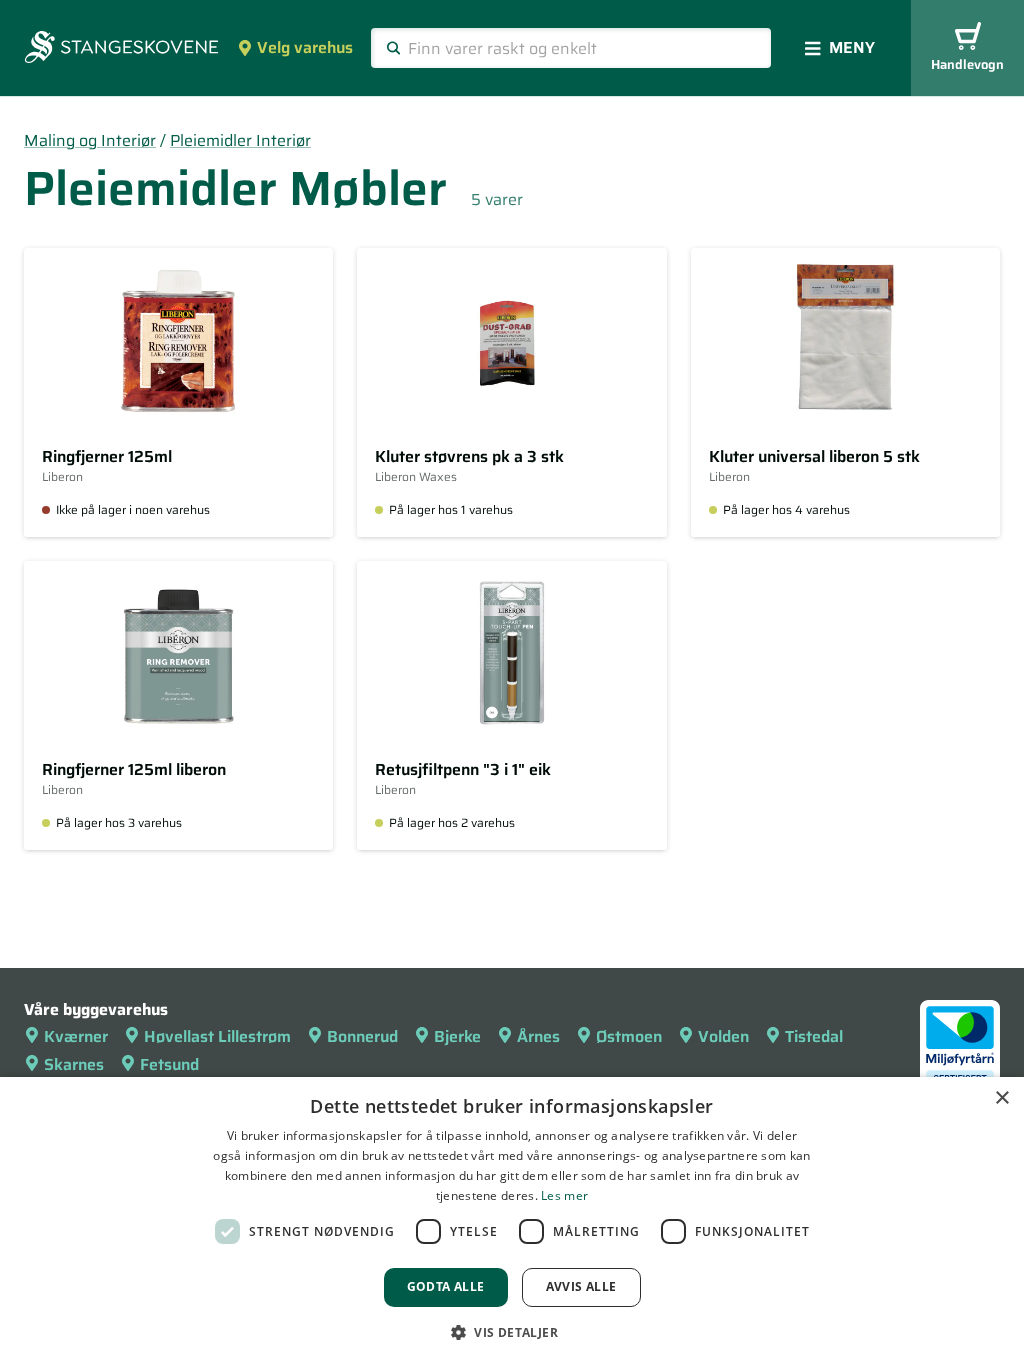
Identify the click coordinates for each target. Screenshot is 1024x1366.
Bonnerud (362, 1036)
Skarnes (74, 1064)
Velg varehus (305, 47)
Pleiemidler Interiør (240, 140)
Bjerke (457, 1036)
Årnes (538, 1036)
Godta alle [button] (446, 1286)
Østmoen (629, 1036)
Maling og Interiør (90, 140)
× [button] (1001, 1098)
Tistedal (814, 1036)
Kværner (76, 1036)
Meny (852, 47)
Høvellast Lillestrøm (217, 1036)
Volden (723, 1036)
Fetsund (169, 1064)
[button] (512, 1332)
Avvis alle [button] (581, 1286)
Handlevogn (967, 64)
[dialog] (512, 1221)
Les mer (564, 1195)
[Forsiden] (121, 49)
